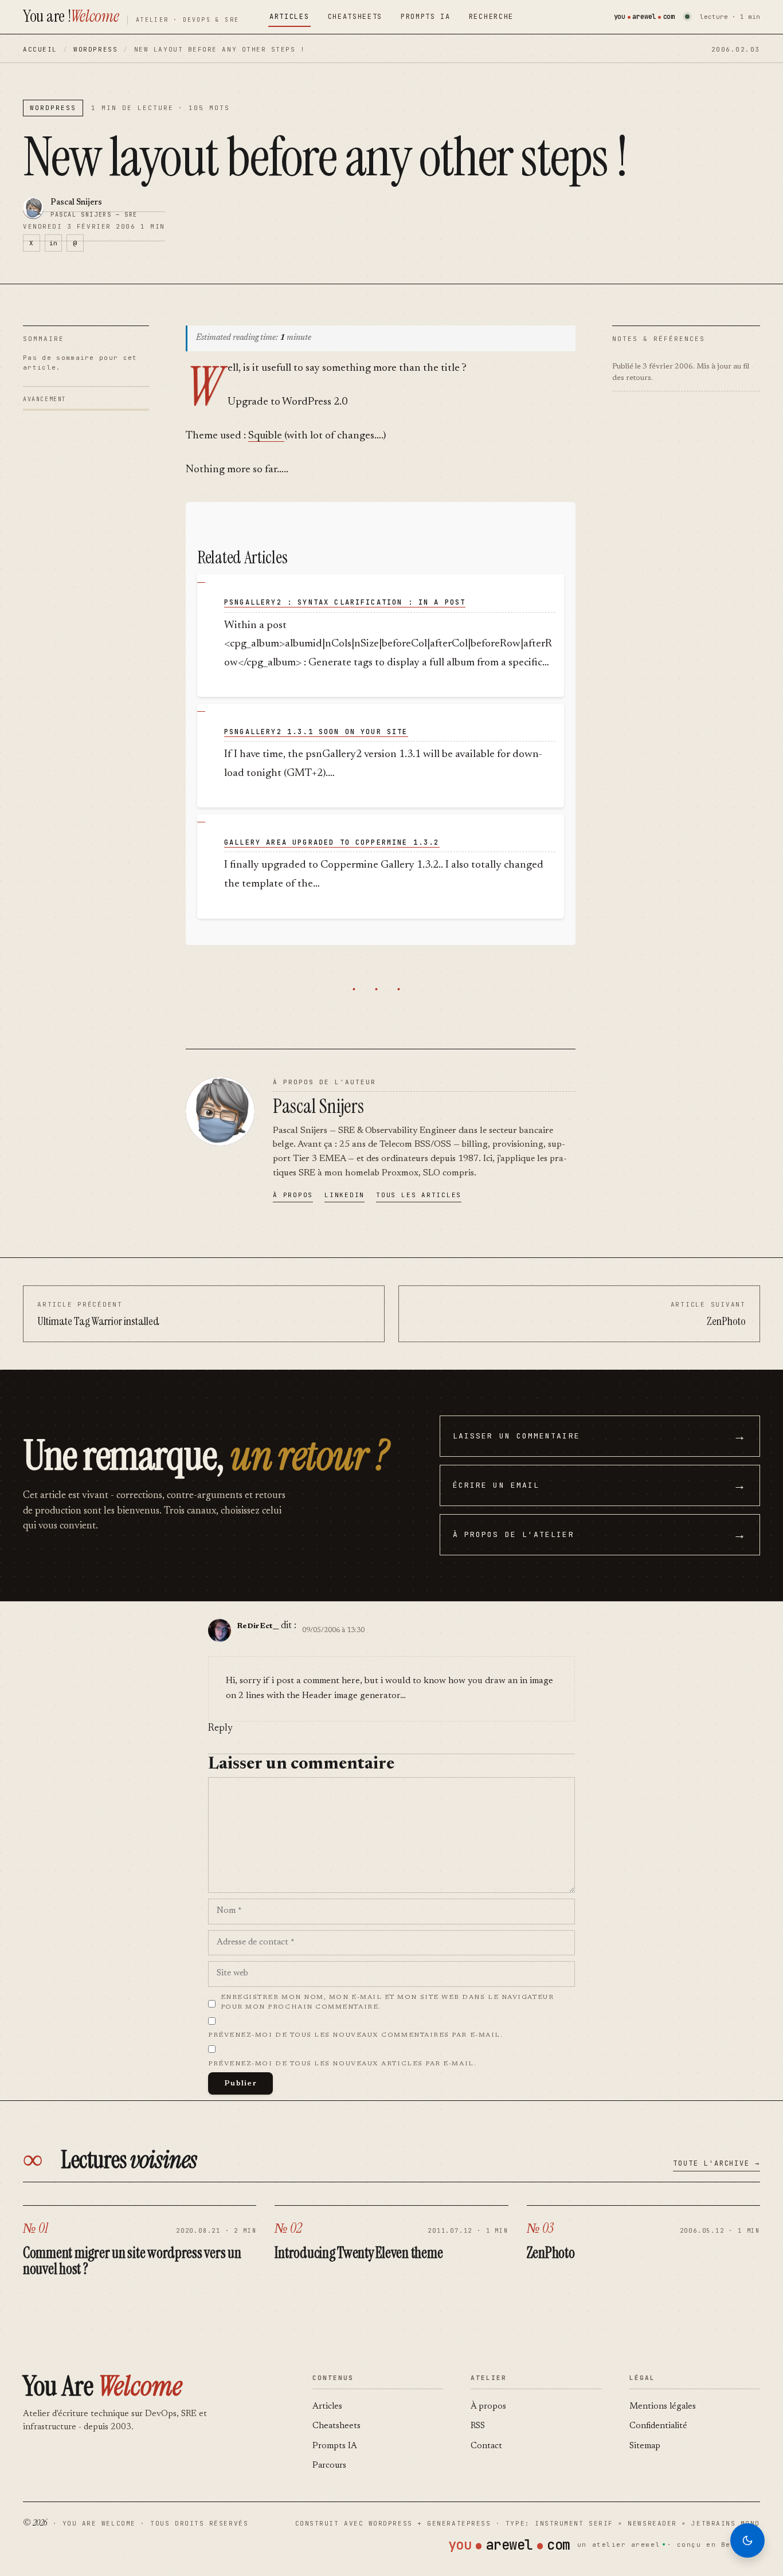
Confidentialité (658, 2426)
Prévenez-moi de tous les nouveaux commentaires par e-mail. (355, 2035)
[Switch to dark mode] (747, 2540)
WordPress (95, 49)
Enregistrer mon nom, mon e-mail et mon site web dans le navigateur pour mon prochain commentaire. (387, 2002)
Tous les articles (419, 1195)
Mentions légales (663, 2407)
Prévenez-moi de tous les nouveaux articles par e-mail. (342, 2064)
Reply (220, 1729)
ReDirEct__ (258, 1626)
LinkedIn (344, 1195)
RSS (478, 2426)
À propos (293, 1195)
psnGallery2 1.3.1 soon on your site (316, 732)
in (53, 243)
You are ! (71, 16)
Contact (486, 2446)
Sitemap (645, 2446)
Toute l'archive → (717, 2163)
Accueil (40, 49)
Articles (289, 17)
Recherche (491, 17)
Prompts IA (426, 17)
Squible (266, 436)
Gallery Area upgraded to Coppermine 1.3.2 (332, 842)
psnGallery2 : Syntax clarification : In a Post (345, 602)
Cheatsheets (355, 17)
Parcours (329, 2466)
